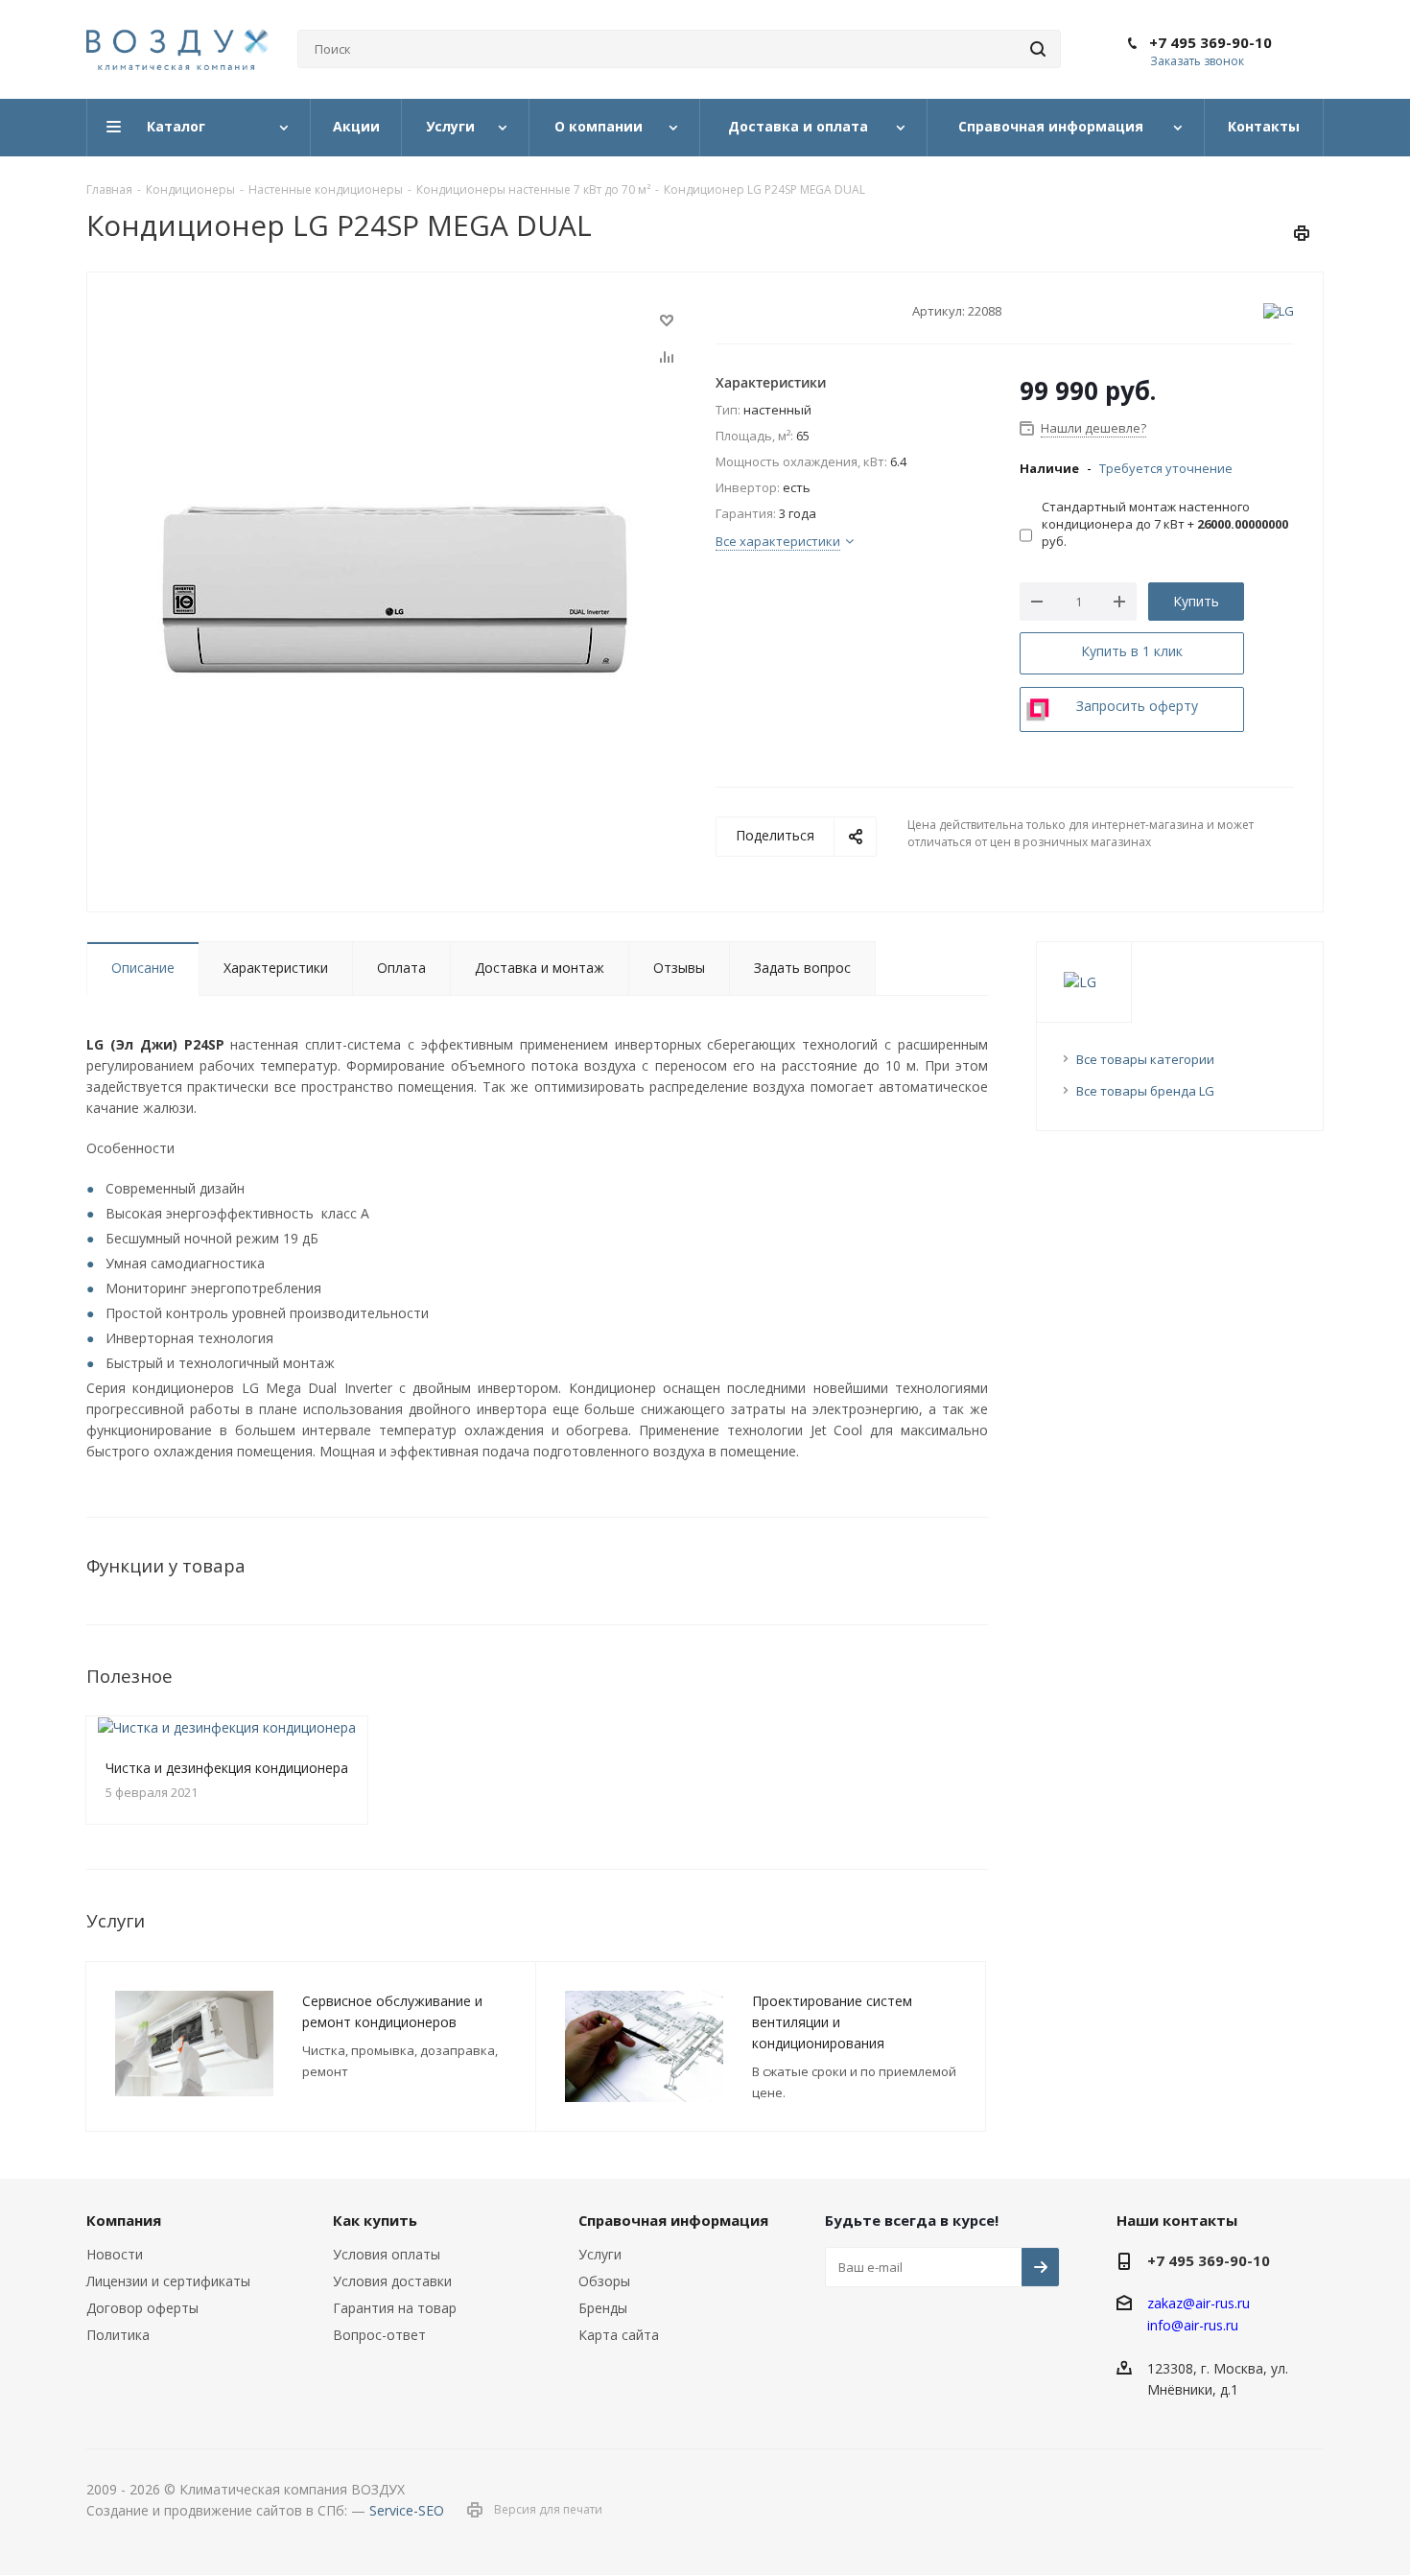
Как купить (375, 2220)
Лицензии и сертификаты (168, 2281)
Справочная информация (673, 2220)
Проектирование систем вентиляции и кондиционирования (832, 2022)
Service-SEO (407, 2510)
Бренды (603, 2308)
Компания (124, 2220)
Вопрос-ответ (379, 2335)
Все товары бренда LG (1145, 1091)
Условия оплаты (387, 2254)
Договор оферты (142, 2308)
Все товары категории (1145, 1059)
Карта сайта (619, 2335)
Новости (115, 2254)
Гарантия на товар (395, 2308)
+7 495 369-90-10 (1210, 42)
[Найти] (1038, 49)
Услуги (600, 2254)
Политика (118, 2335)
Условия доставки (392, 2281)
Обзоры (604, 2281)
